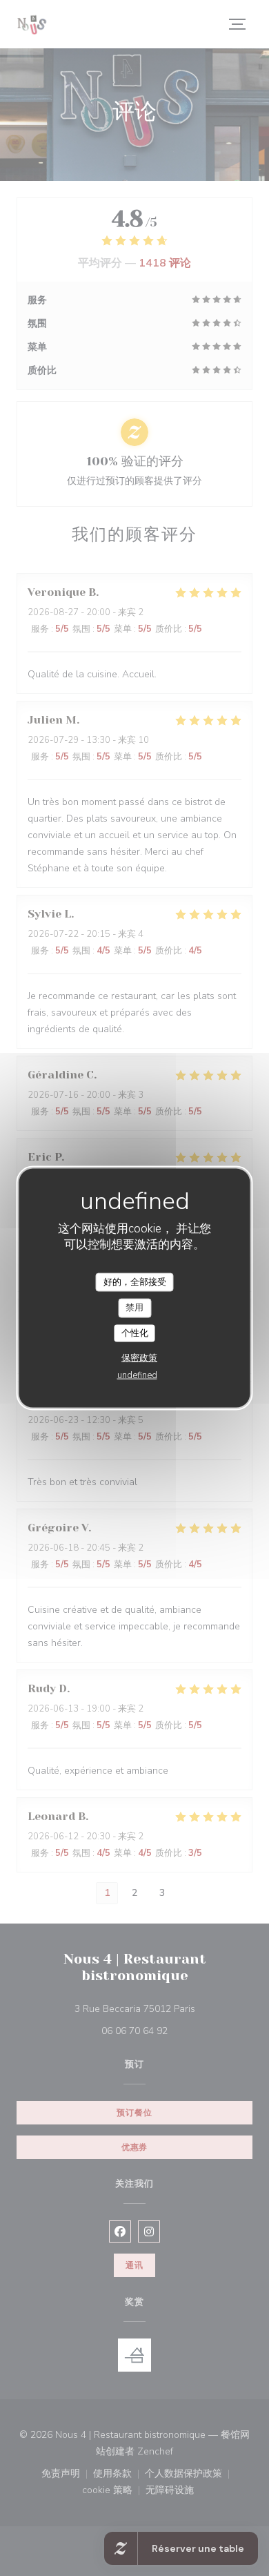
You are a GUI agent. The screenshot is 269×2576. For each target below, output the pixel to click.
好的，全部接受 (135, 1281)
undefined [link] (137, 1375)
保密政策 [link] (139, 1358)
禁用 (134, 1308)
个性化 (135, 1333)
